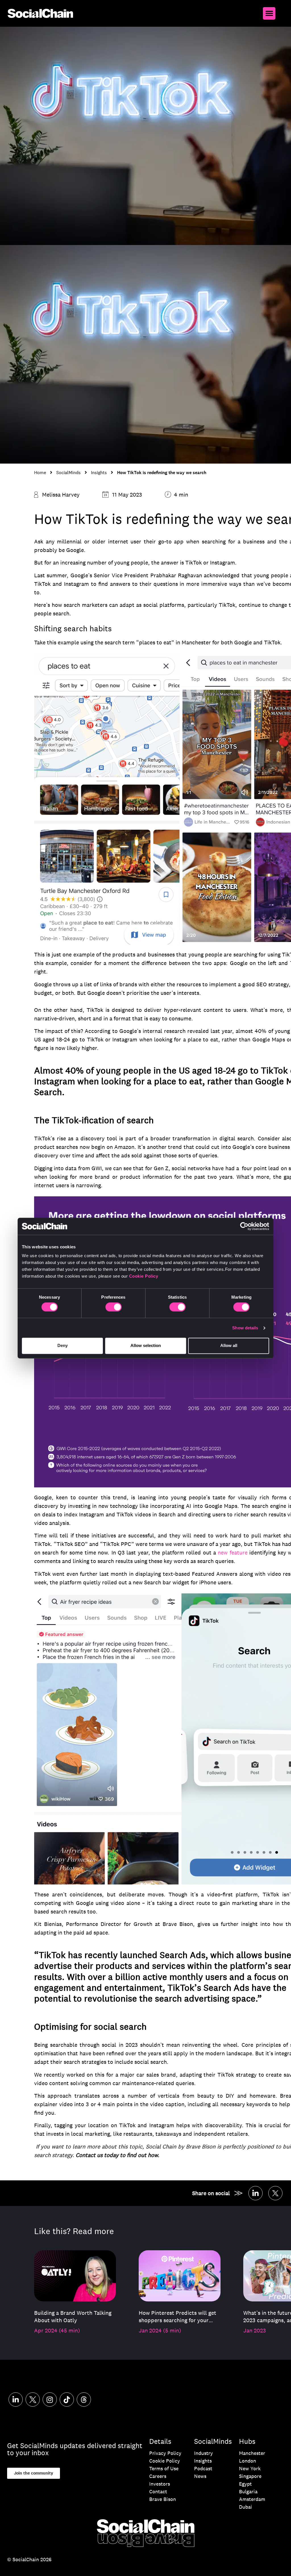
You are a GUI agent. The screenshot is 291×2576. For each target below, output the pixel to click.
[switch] (114, 1307)
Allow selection (146, 1346)
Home (40, 473)
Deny (63, 1346)
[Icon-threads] (84, 2399)
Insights (99, 473)
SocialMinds (68, 473)
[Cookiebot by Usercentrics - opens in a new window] (244, 1226)
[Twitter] (275, 2193)
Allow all (229, 1346)
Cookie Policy (144, 1276)
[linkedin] (255, 2193)
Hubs (247, 2441)
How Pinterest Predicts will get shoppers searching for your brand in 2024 (177, 2316)
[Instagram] (50, 2399)
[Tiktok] (67, 2399)
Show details (245, 1328)
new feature (233, 1552)
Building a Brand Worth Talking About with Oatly (73, 2316)
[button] (269, 13)
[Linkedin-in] (16, 2399)
